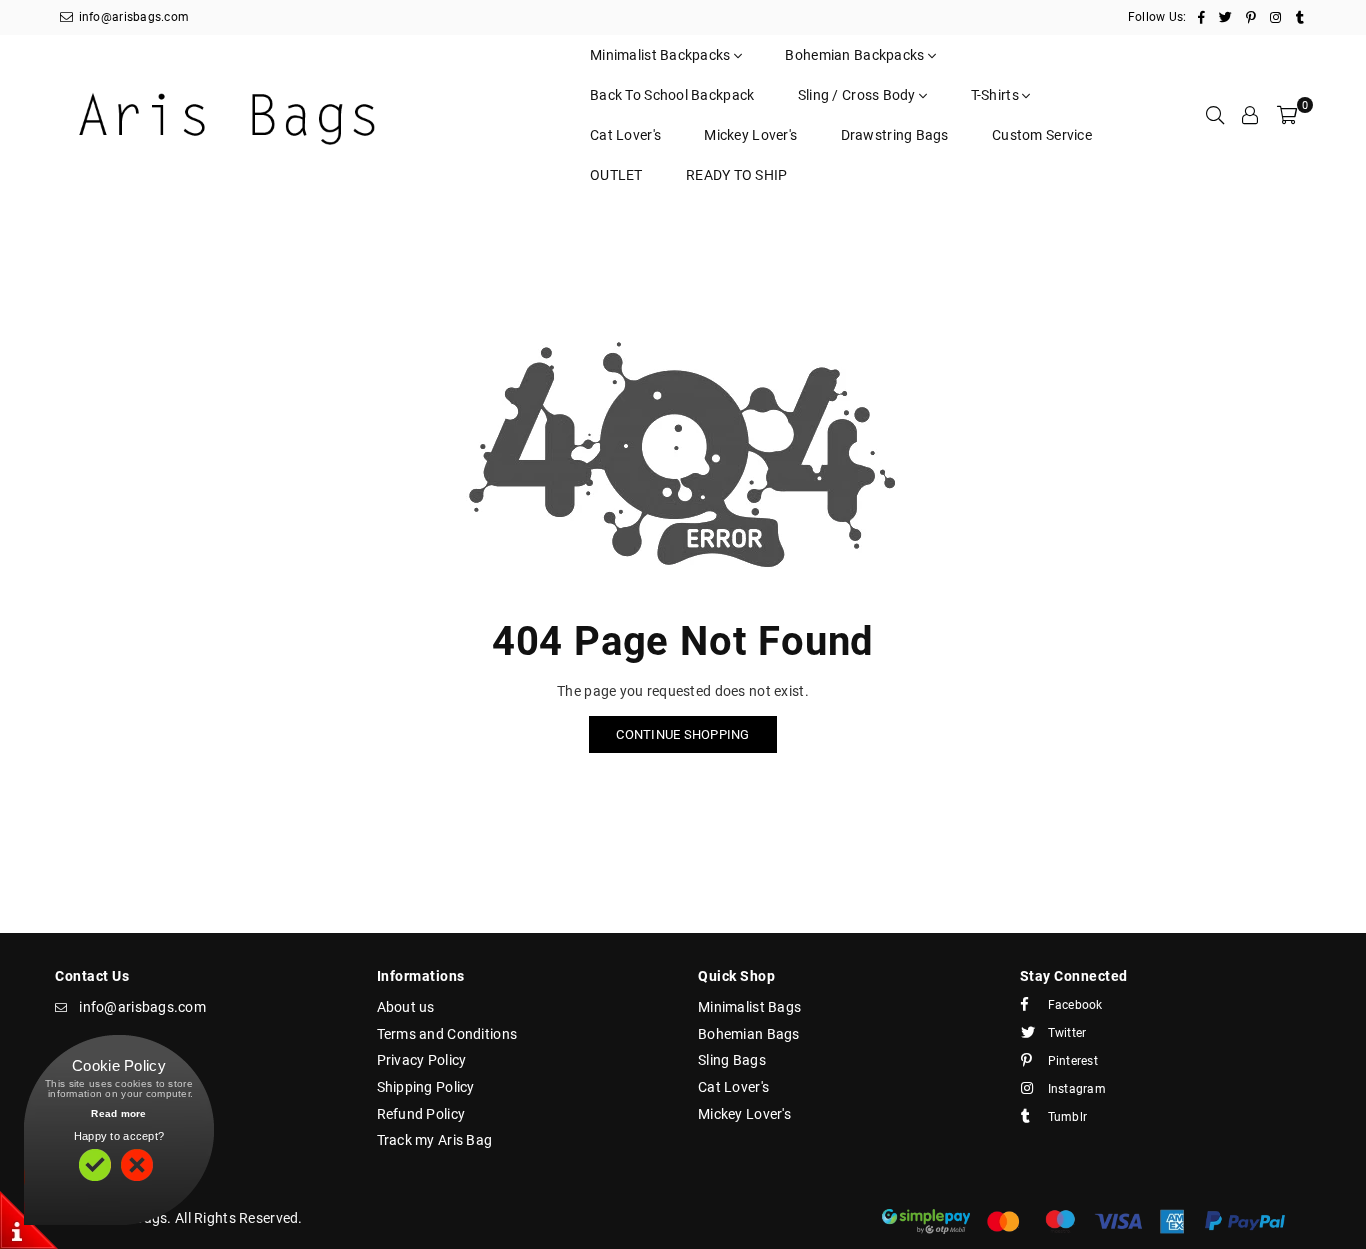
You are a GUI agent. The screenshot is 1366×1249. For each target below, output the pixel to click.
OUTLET (616, 175)
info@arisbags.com (132, 17)
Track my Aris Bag (435, 1140)
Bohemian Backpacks (856, 55)
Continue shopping (682, 734)
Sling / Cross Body (858, 95)
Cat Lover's (625, 135)
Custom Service (1042, 135)
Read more (119, 1113)
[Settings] (1250, 115)
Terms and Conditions (447, 1034)
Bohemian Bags (749, 1034)
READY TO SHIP (737, 175)
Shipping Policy (426, 1087)
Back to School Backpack (672, 95)
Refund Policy (421, 1114)
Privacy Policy (422, 1060)
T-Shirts (997, 95)
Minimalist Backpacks (662, 55)
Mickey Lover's (750, 135)
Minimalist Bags (749, 1007)
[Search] (1215, 115)
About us (406, 1007)
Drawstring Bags (895, 135)
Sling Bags (732, 1060)
